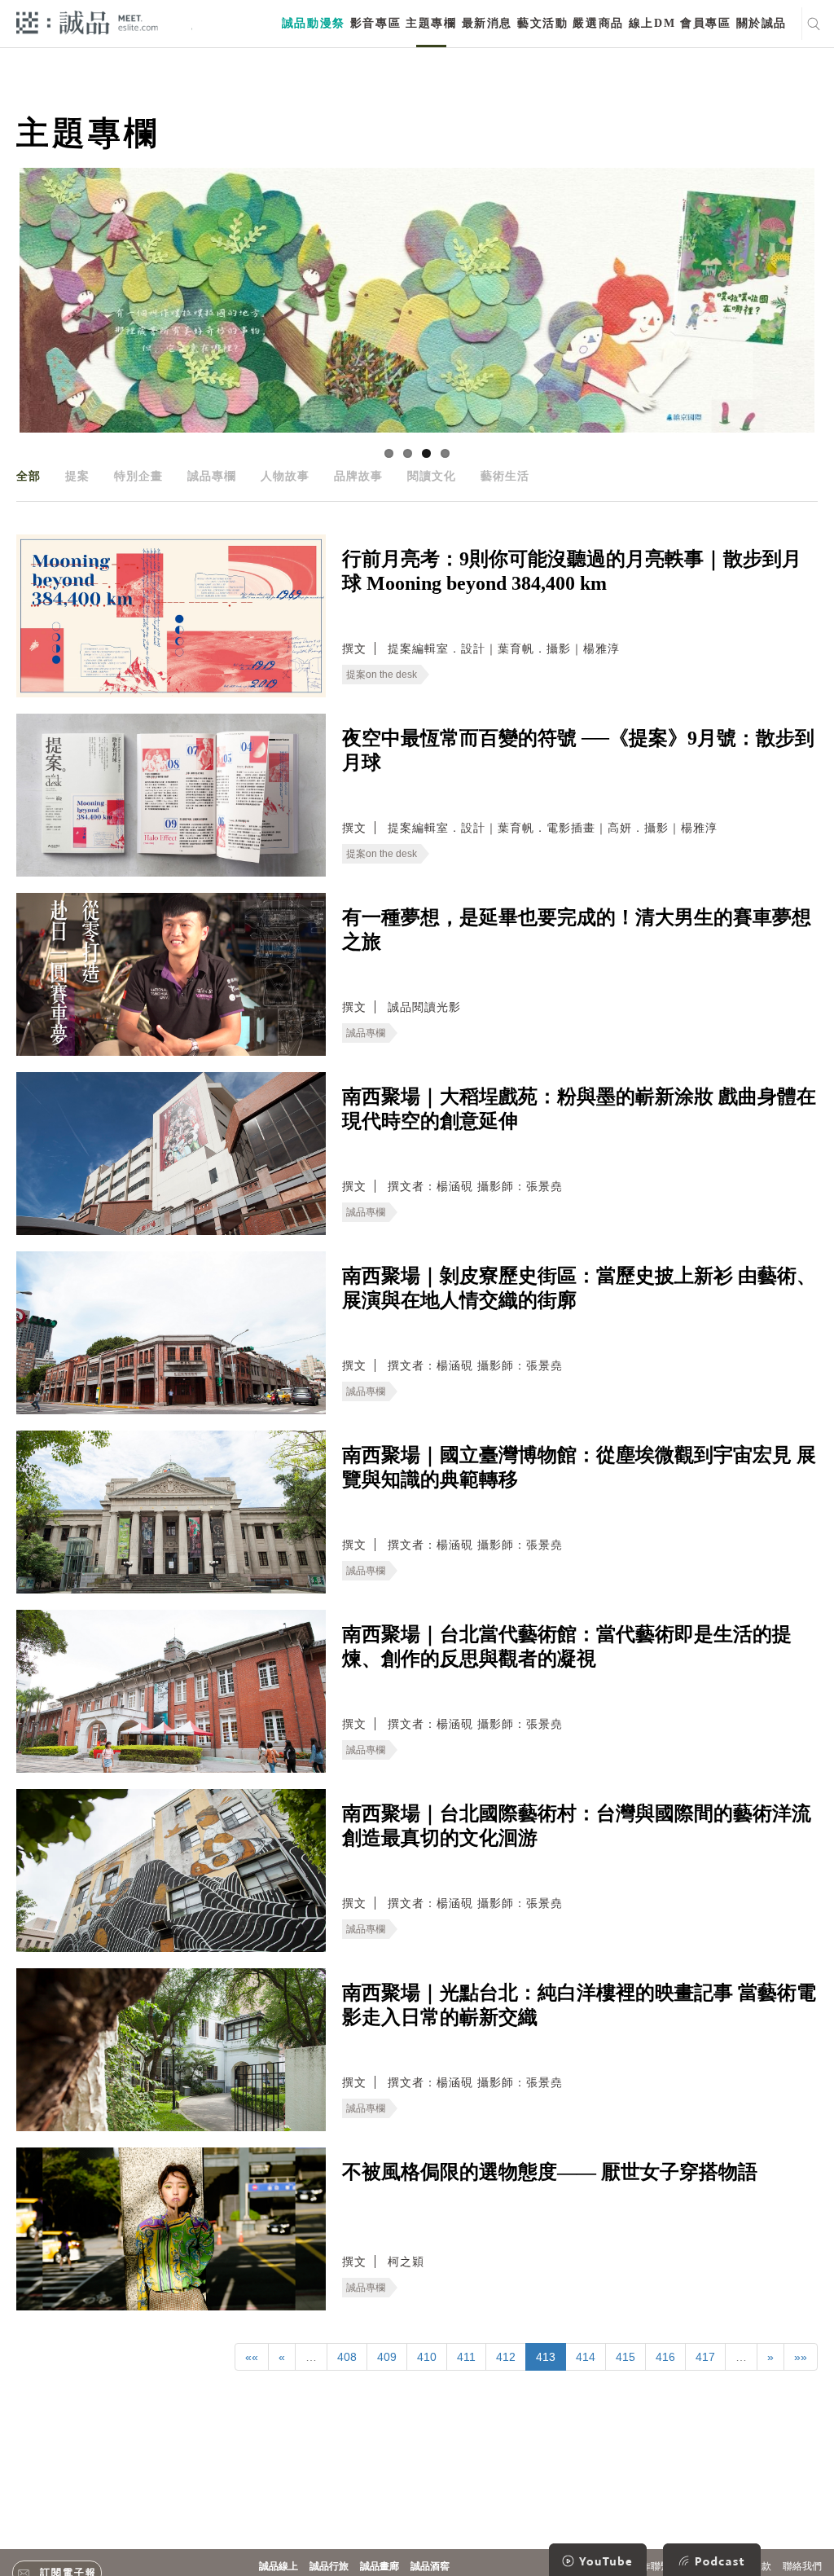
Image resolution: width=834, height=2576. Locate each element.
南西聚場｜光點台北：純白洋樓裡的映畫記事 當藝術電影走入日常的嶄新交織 (579, 2005)
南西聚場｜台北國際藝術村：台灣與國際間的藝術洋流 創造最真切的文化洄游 (577, 1826)
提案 (77, 476)
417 (705, 2357)
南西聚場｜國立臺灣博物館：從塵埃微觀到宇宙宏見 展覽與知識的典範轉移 (579, 1467)
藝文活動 (542, 23)
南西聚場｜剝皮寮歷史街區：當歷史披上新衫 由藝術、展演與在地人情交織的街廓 (579, 1288)
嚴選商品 (598, 23)
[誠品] (87, 22)
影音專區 (375, 23)
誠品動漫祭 (314, 23)
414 (586, 2357)
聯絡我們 (802, 2566)
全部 (29, 476)
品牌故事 (358, 476)
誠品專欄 (212, 476)
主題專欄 (431, 23)
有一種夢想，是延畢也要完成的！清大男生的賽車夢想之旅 (577, 930)
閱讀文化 (432, 476)
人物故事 (285, 476)
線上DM (652, 23)
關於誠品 (762, 23)
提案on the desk (382, 675)
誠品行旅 (329, 2566)
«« (252, 2357)
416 (665, 2357)
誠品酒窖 (430, 2566)
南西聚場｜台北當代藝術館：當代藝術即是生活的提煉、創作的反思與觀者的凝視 (567, 1646)
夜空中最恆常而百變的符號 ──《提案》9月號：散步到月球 (578, 750)
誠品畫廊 (380, 2566)
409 (387, 2357)
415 (625, 2357)
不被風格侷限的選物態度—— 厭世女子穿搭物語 (550, 2172)
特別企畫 (138, 476)
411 (466, 2357)
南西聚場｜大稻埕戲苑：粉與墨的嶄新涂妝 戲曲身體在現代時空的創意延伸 (579, 1109)
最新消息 (487, 23)
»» (801, 2357)
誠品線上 (279, 2566)
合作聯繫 (651, 2566)
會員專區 (705, 23)
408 (347, 2357)
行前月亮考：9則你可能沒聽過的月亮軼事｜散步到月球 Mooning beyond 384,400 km (572, 571)
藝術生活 (505, 476)
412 (506, 2357)
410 (427, 2357)
